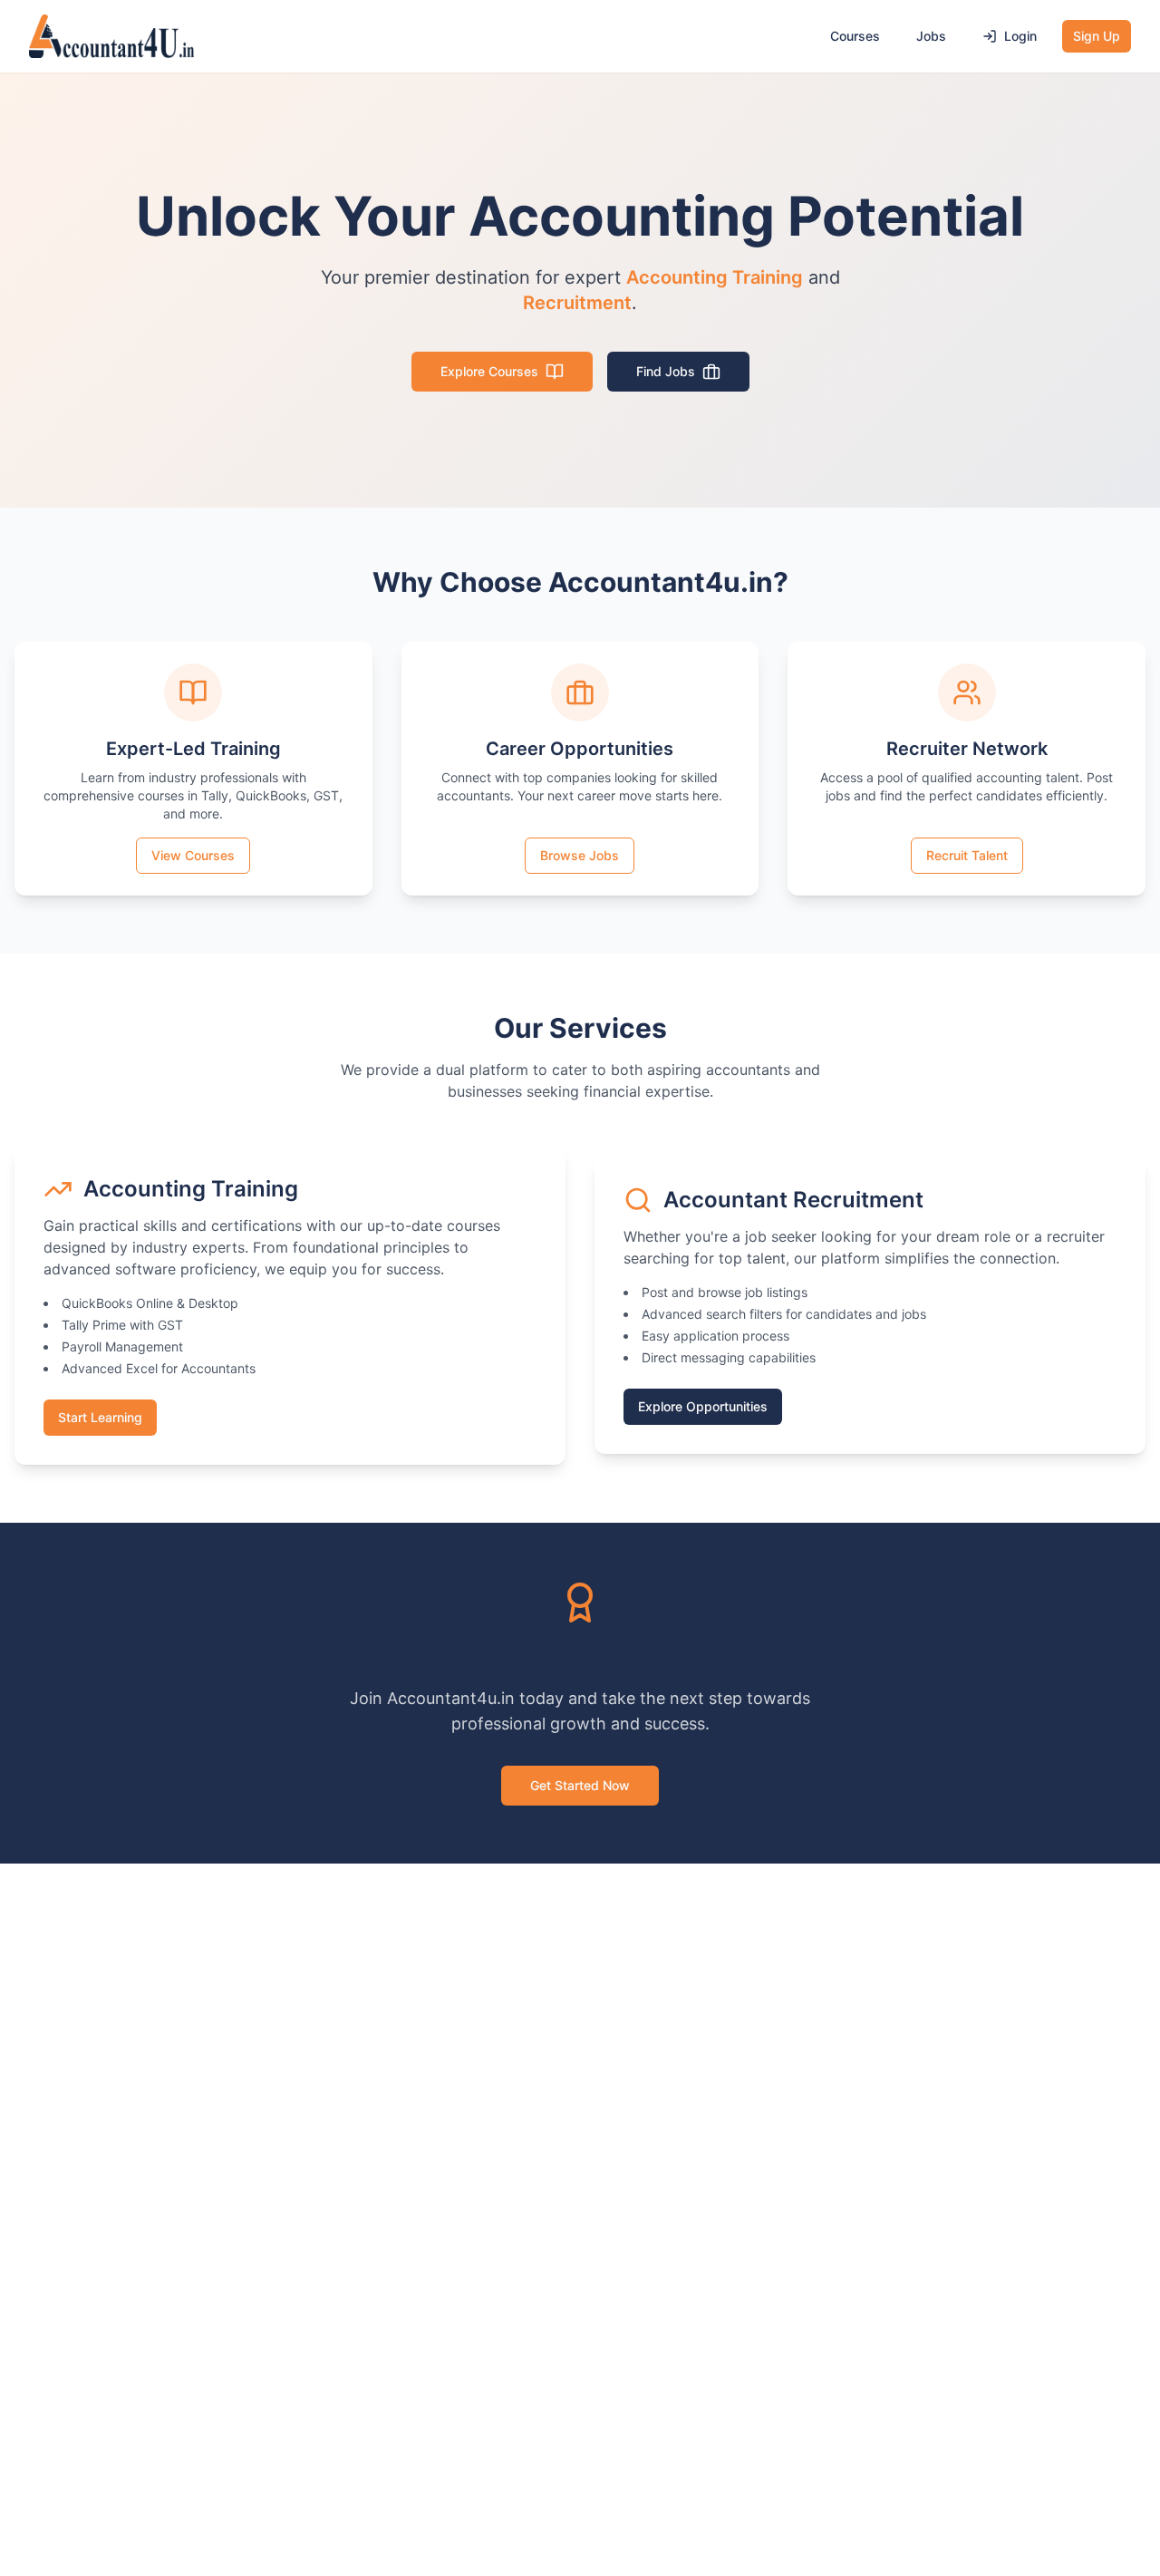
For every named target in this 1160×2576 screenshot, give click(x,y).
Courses (855, 36)
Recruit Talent (967, 855)
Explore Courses (489, 371)
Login (1020, 36)
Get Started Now (580, 1785)
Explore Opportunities (703, 1406)
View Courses (193, 855)
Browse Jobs (580, 855)
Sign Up (1097, 36)
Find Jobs (666, 371)
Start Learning (100, 1417)
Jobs (931, 36)
